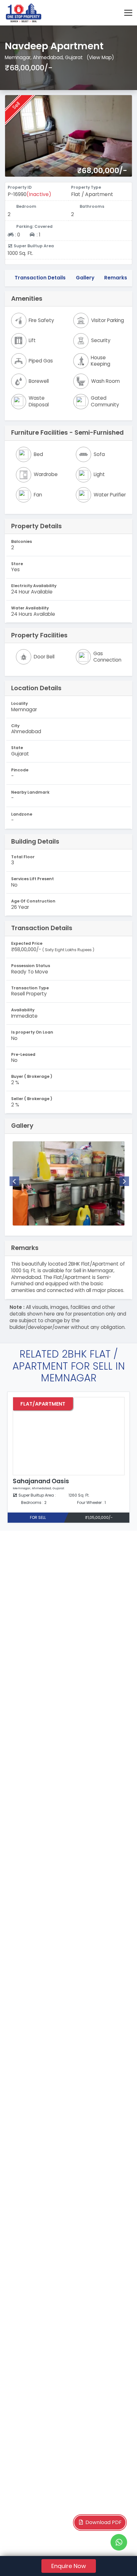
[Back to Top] (119, 2561)
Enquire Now (69, 2566)
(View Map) (100, 57)
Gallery (85, 278)
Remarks (116, 278)
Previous (14, 1181)
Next (124, 1181)
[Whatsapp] (119, 2542)
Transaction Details (40, 278)
